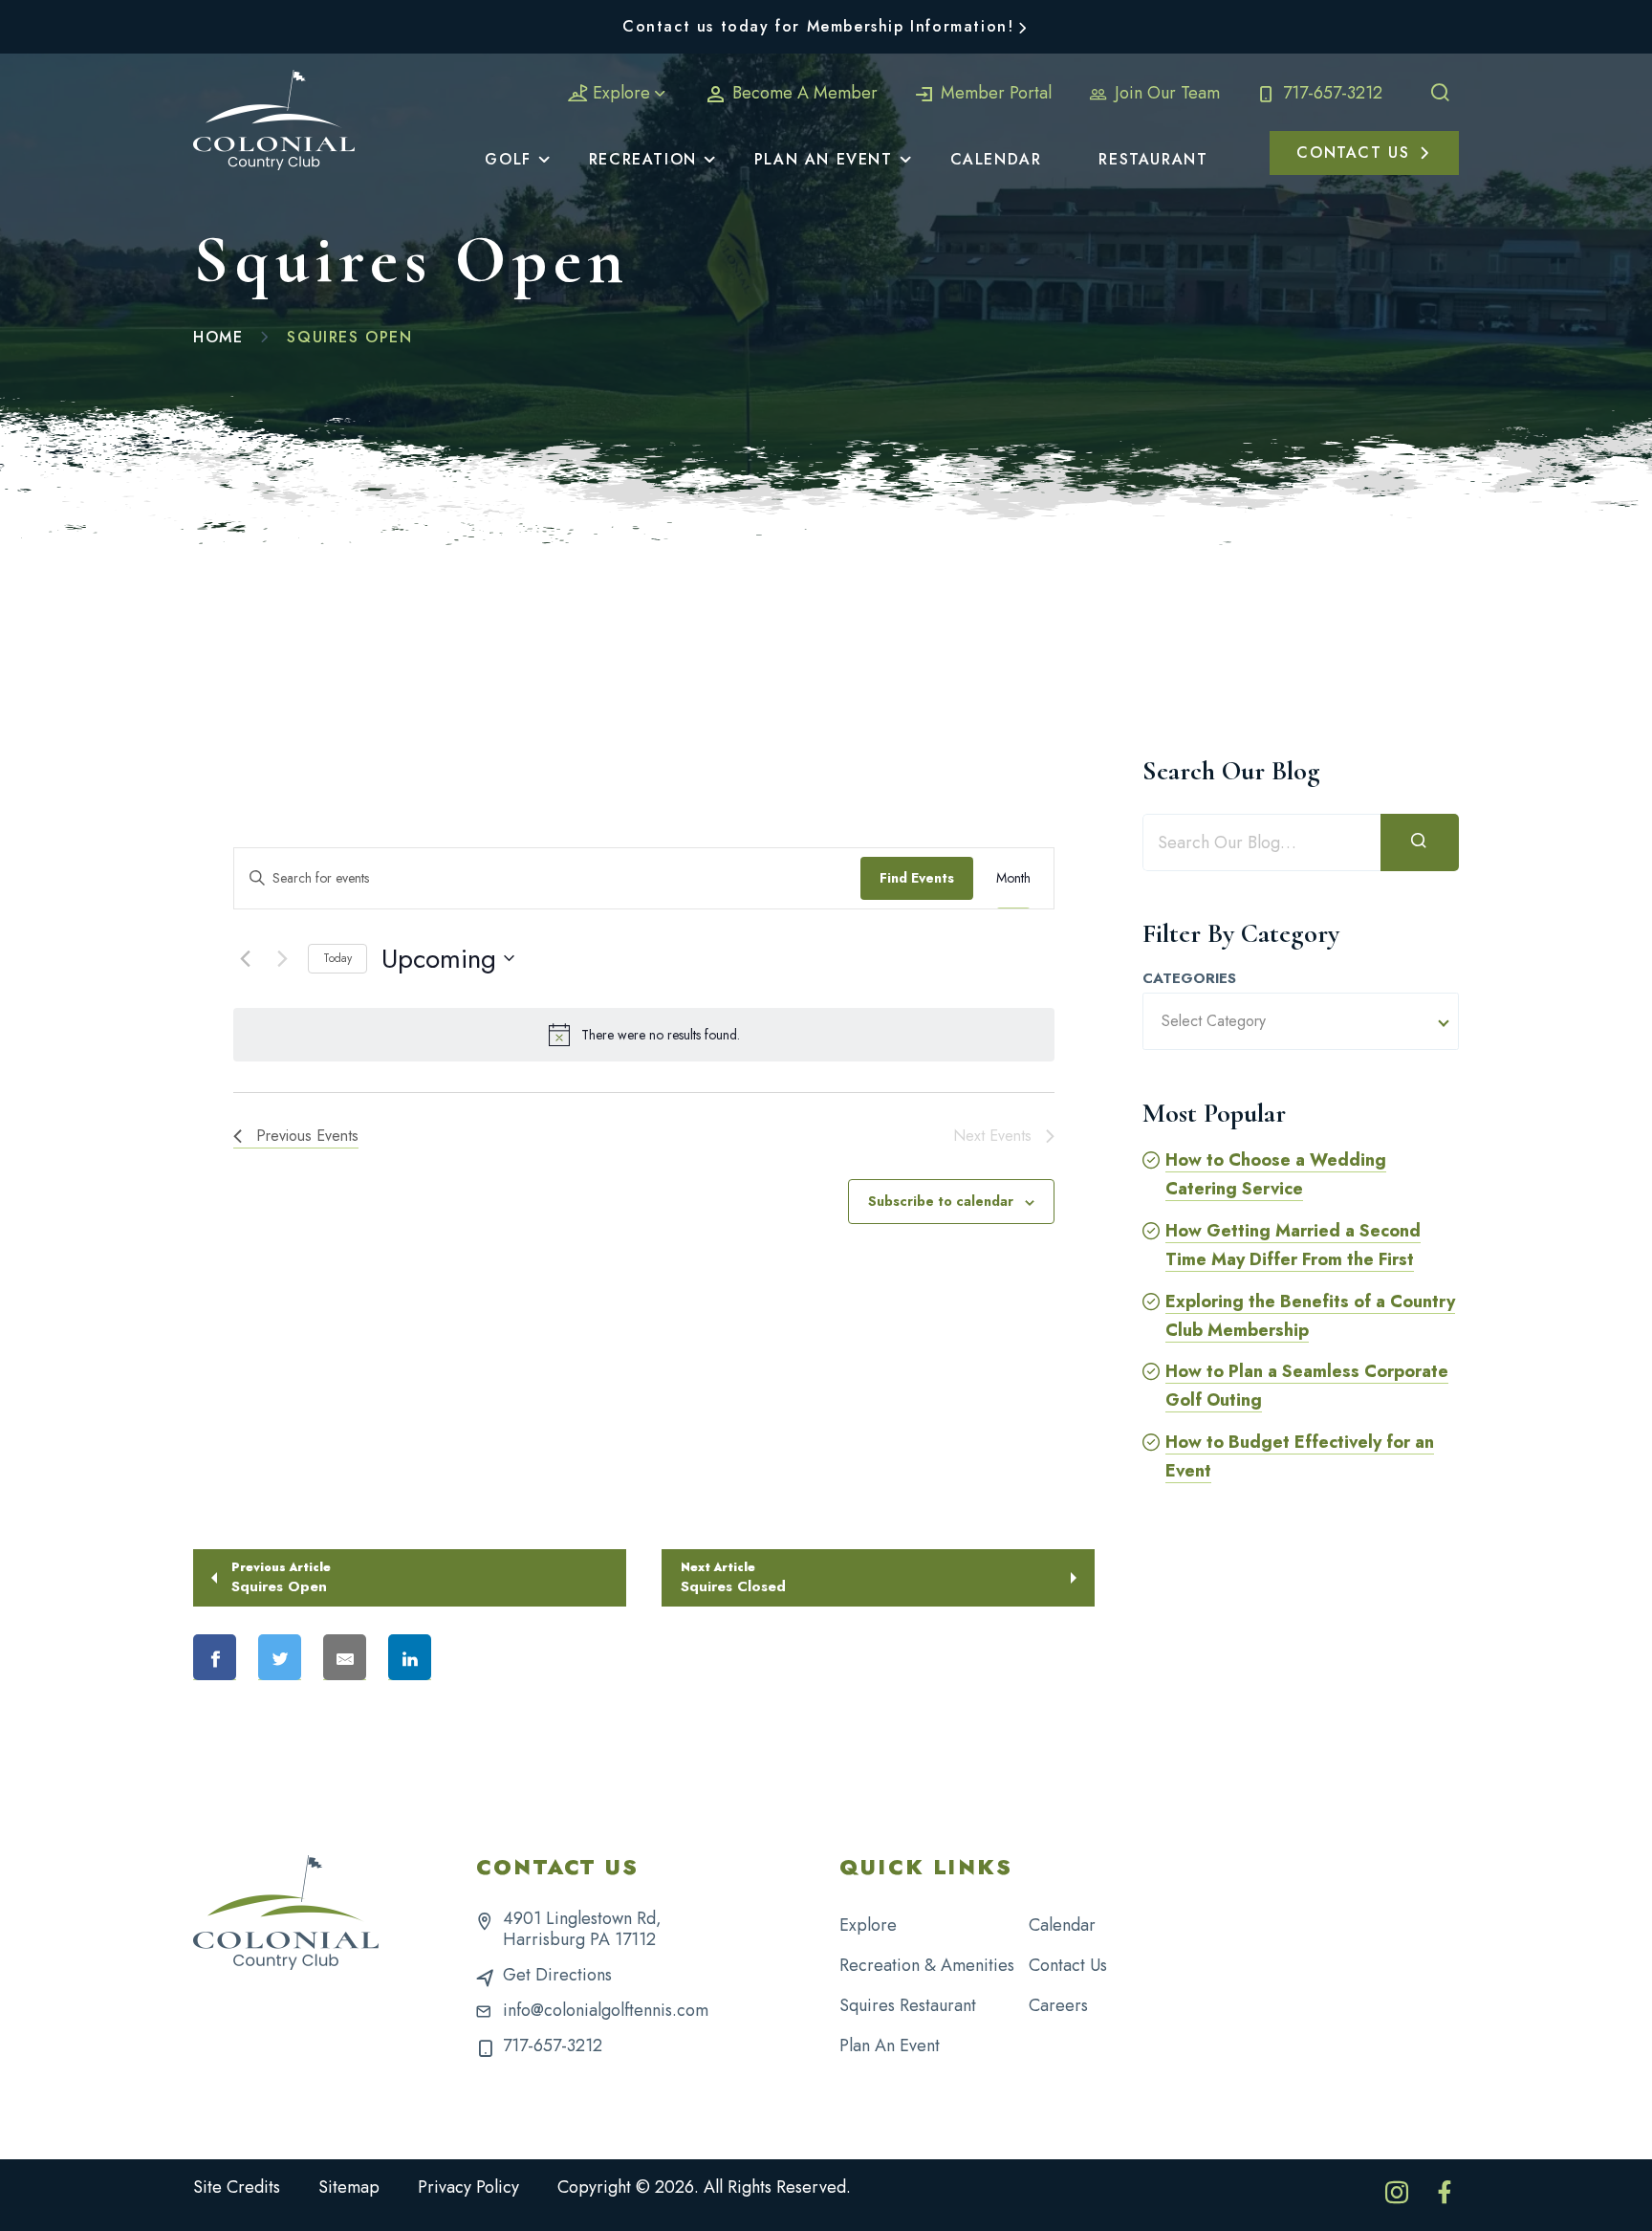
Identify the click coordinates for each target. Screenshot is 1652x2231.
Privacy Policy (468, 2187)
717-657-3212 (1330, 93)
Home (218, 337)
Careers (1058, 2005)
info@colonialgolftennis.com (606, 2010)
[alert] (644, 1035)
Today (337, 958)
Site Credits (237, 2187)
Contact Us (1068, 1965)
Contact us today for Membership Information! (818, 26)
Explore (621, 93)
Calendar (1062, 1925)
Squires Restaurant (908, 2005)
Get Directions (557, 1975)
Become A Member (803, 93)
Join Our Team (1165, 93)
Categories (1189, 979)
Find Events (917, 878)
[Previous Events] (245, 958)
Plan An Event (890, 2045)
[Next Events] (282, 958)
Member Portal (994, 93)
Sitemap (349, 2187)
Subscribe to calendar (941, 1201)
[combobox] (1301, 1021)
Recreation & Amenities (927, 1965)
